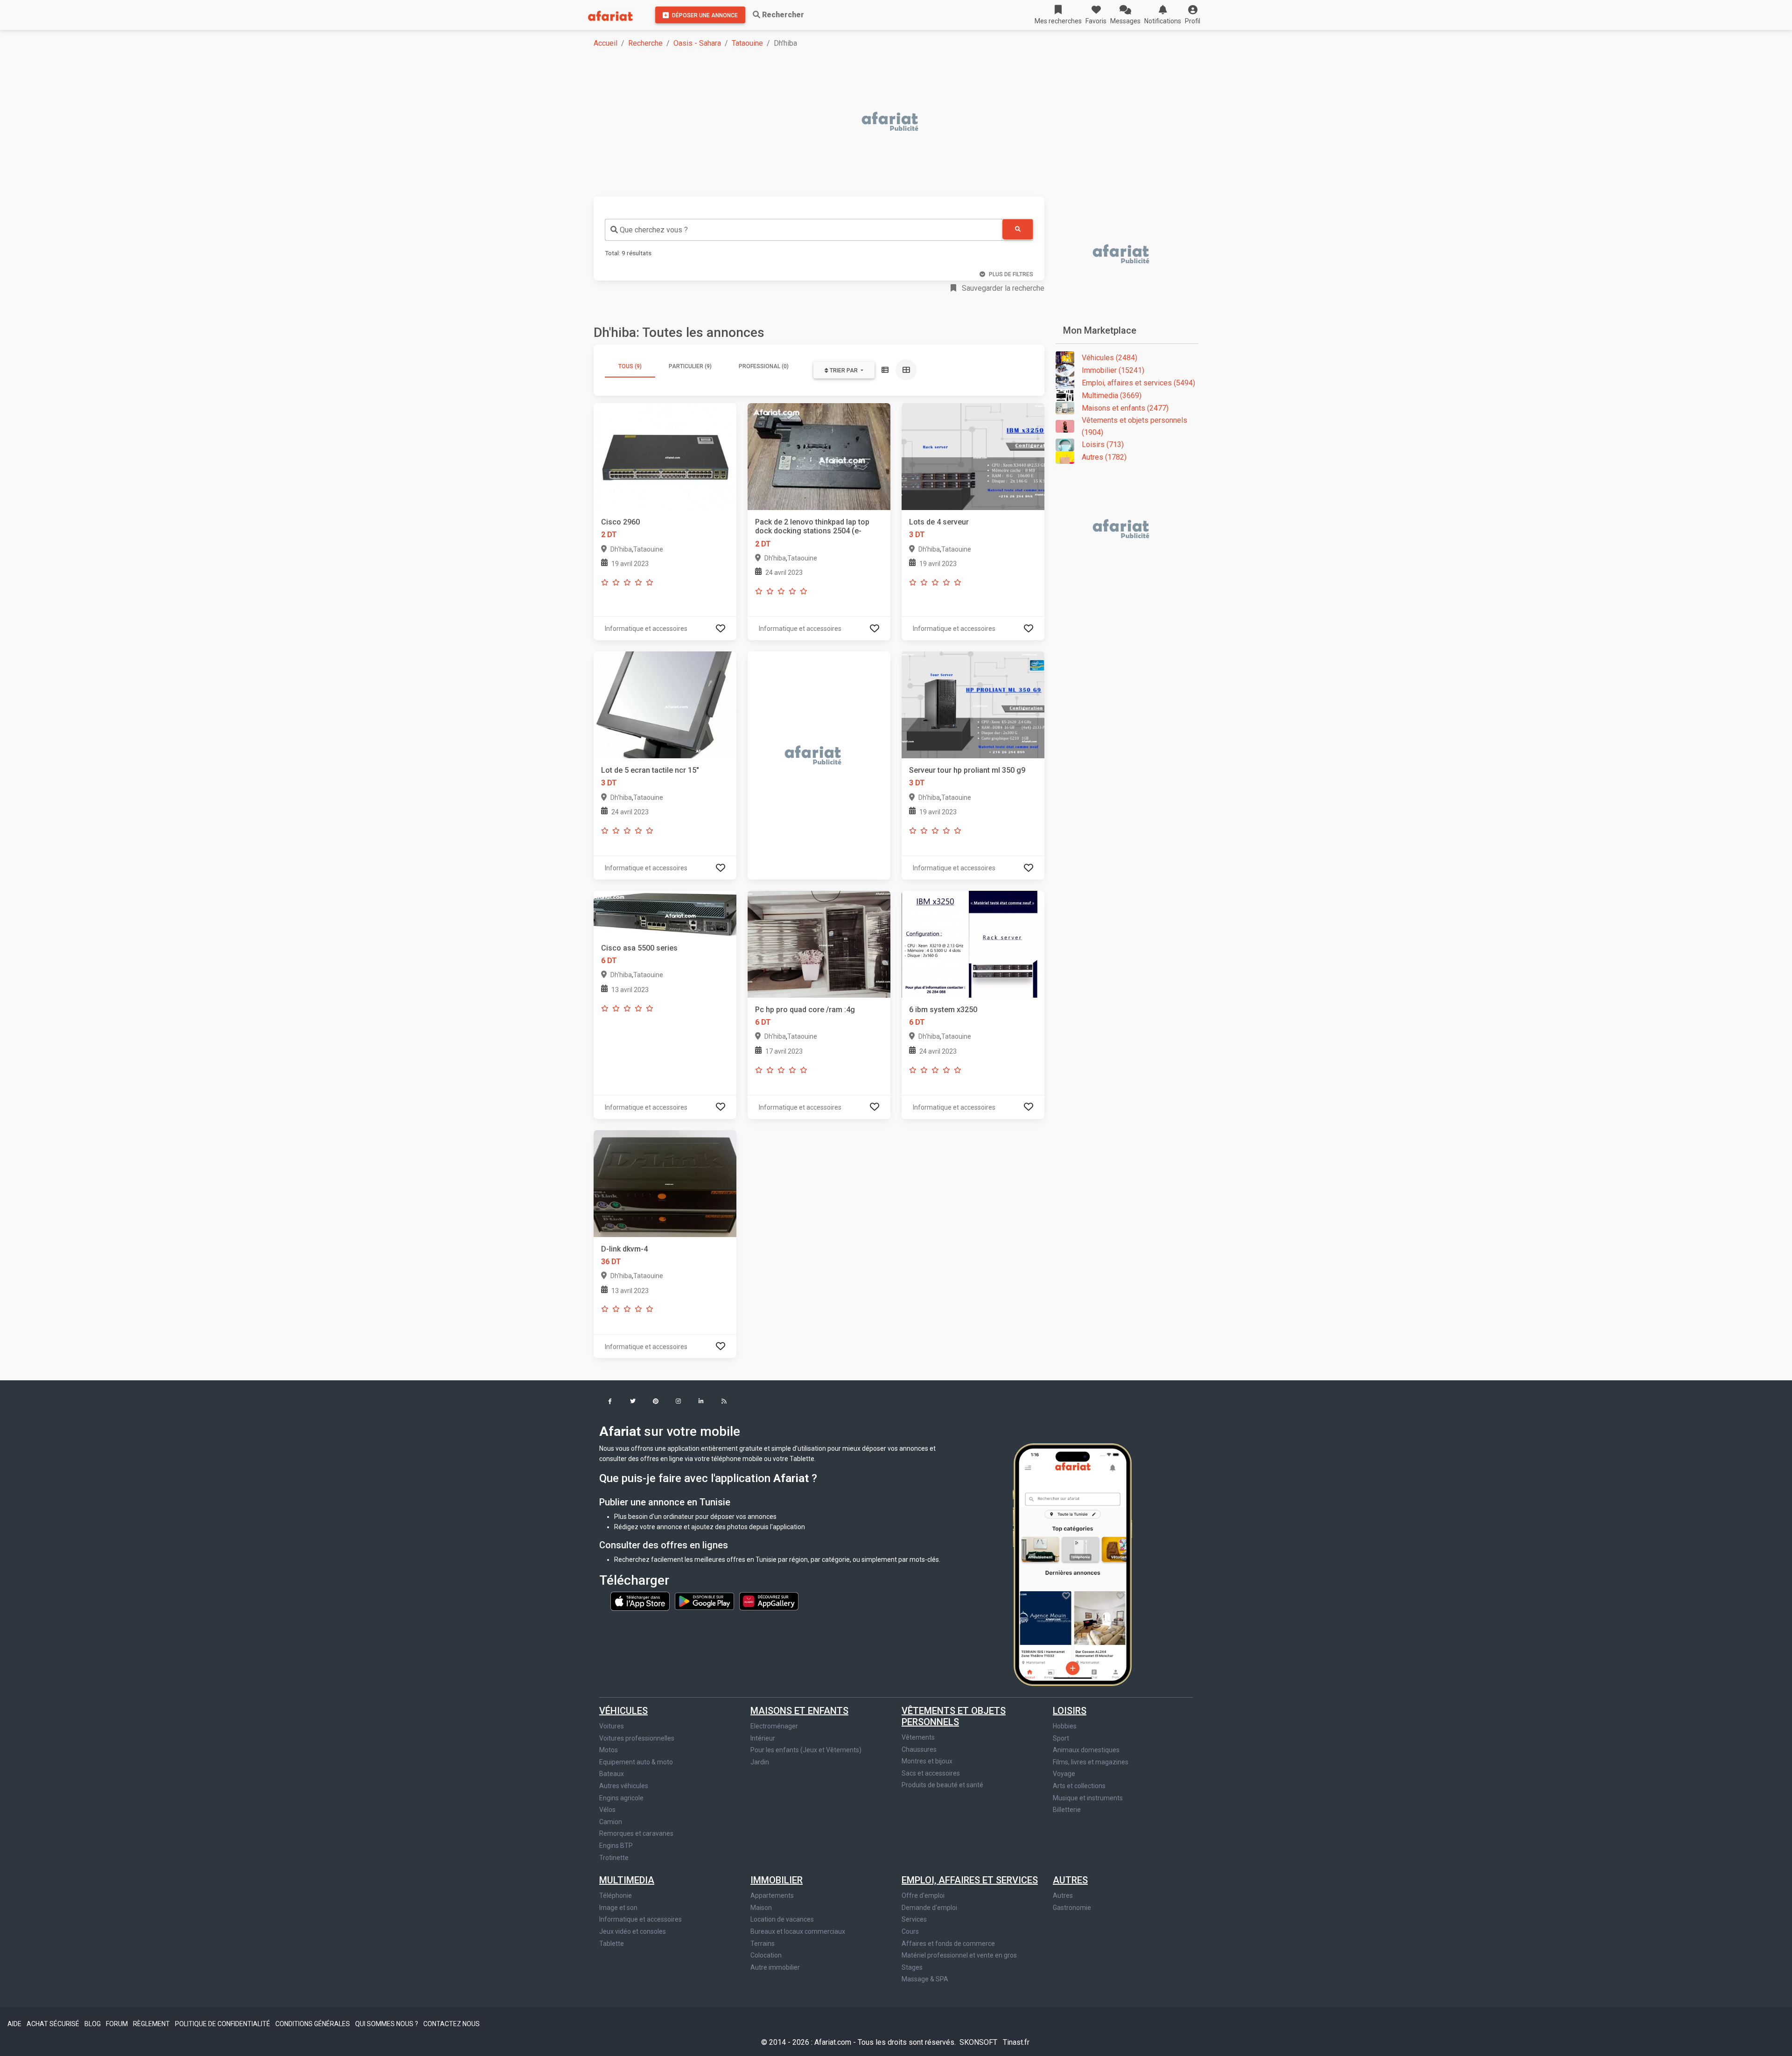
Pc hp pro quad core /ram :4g (805, 1010)
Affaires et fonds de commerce (948, 1944)
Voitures (612, 1726)
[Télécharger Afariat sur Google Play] (705, 1601)
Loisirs (1070, 1711)
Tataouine (747, 43)
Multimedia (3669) (1112, 395)
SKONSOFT (979, 2042)
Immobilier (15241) (1113, 370)
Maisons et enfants (799, 1711)
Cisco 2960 (620, 522)
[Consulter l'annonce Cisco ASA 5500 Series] (665, 913)
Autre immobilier (775, 1967)
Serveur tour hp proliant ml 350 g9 (967, 770)
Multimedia (627, 1880)
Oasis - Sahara (697, 43)
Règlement (152, 2024)
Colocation (766, 1955)
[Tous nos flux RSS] (724, 1402)
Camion (611, 1822)
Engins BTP (616, 1846)
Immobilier (777, 1880)
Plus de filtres (1011, 274)
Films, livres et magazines (1091, 1762)
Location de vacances (782, 1919)
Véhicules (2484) (1109, 358)
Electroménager (774, 1726)
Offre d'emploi (923, 1895)
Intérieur (763, 1738)
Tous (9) (630, 366)
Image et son (618, 1908)
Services (914, 1919)
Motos (609, 1750)
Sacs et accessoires (931, 1773)
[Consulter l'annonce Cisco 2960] (665, 456)
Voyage (1064, 1774)
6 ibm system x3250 (943, 1010)
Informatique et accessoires (640, 1919)
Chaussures (919, 1749)
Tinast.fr (1016, 2042)
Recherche (645, 43)
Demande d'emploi (929, 1908)
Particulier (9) (690, 366)
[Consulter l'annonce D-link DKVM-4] (665, 1183)
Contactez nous (451, 2024)
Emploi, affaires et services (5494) (1138, 383)
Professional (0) (764, 366)
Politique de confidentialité (223, 2024)
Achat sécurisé (54, 2024)
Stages (912, 1967)
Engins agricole (621, 1798)
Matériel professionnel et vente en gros (959, 1955)
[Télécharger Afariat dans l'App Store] (641, 1601)
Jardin (760, 1762)
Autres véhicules (624, 1786)
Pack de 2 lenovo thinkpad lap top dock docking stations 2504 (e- (812, 526)
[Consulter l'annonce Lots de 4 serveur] (973, 456)
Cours (910, 1931)
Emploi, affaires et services (970, 1880)
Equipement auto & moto (636, 1762)
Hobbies (1065, 1726)
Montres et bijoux (927, 1761)
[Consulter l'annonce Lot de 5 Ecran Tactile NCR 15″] (665, 704)
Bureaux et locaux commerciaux (798, 1931)
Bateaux (612, 1774)
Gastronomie (1072, 1908)
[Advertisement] (874, 122)
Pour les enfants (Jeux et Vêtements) (806, 1750)
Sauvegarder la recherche (1002, 288)
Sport (1061, 1738)
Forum (118, 2024)
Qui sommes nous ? (387, 2024)
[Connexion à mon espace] (721, 628)
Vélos (607, 1810)
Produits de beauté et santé (942, 1785)
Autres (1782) (1104, 457)
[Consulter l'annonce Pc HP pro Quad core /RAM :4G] (819, 944)
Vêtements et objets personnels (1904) (1134, 426)
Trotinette (614, 1858)
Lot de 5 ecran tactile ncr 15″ (650, 770)
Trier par (844, 371)
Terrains (763, 1944)
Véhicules (623, 1711)
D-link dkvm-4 (624, 1249)
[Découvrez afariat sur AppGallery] (769, 1601)
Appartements (772, 1895)
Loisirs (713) (1103, 444)
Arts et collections (1079, 1786)
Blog (93, 2024)
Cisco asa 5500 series (639, 948)
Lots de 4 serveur (939, 522)
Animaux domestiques (1086, 1750)
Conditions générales (313, 2024)
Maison (761, 1908)
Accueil (605, 43)
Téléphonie (616, 1895)
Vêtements (918, 1737)
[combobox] (804, 230)
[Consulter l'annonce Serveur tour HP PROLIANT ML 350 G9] (973, 704)
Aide (15, 2024)
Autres (1070, 1880)
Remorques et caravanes (636, 1833)
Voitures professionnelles (637, 1738)
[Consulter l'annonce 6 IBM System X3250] (973, 944)
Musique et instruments (1088, 1798)
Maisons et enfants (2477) (1125, 408)
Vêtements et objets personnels (954, 1716)
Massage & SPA (925, 1979)
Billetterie (1067, 1810)
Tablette (612, 1944)
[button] (1193, 15)
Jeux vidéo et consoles (633, 1931)
